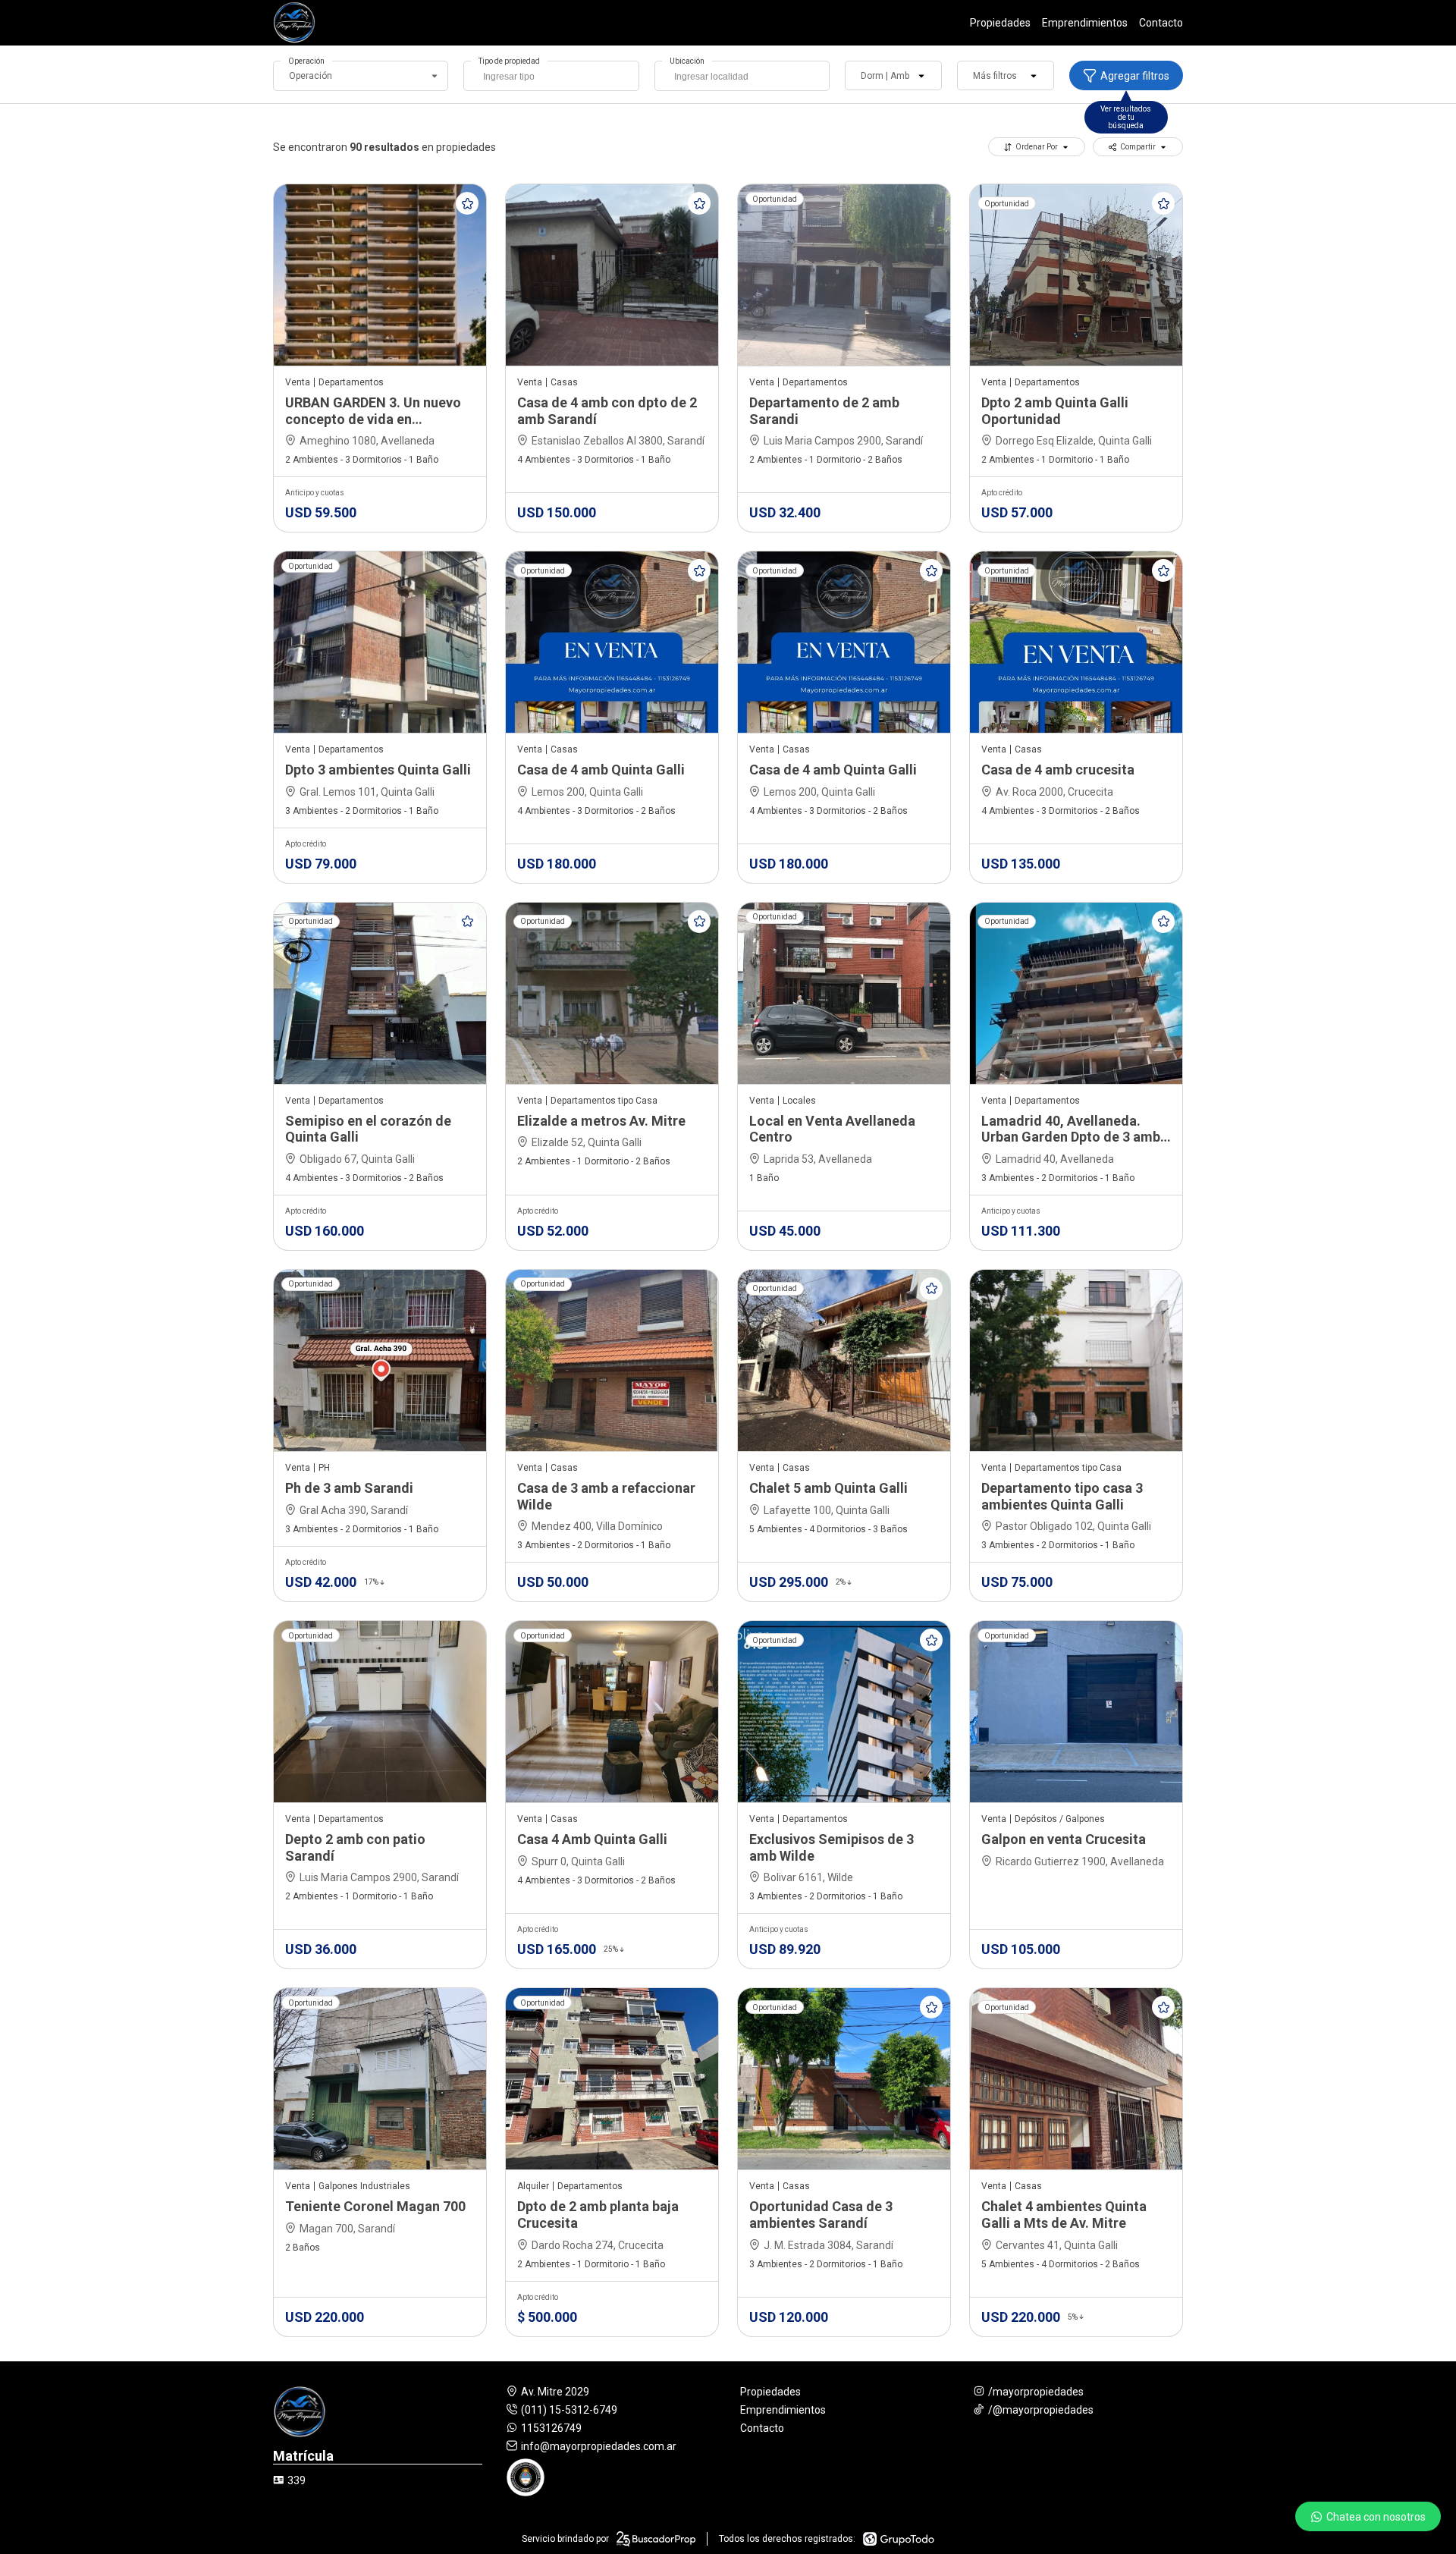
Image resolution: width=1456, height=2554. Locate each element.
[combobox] (551, 76)
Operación (306, 61)
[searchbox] (555, 78)
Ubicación (687, 61)
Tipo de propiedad (509, 61)
